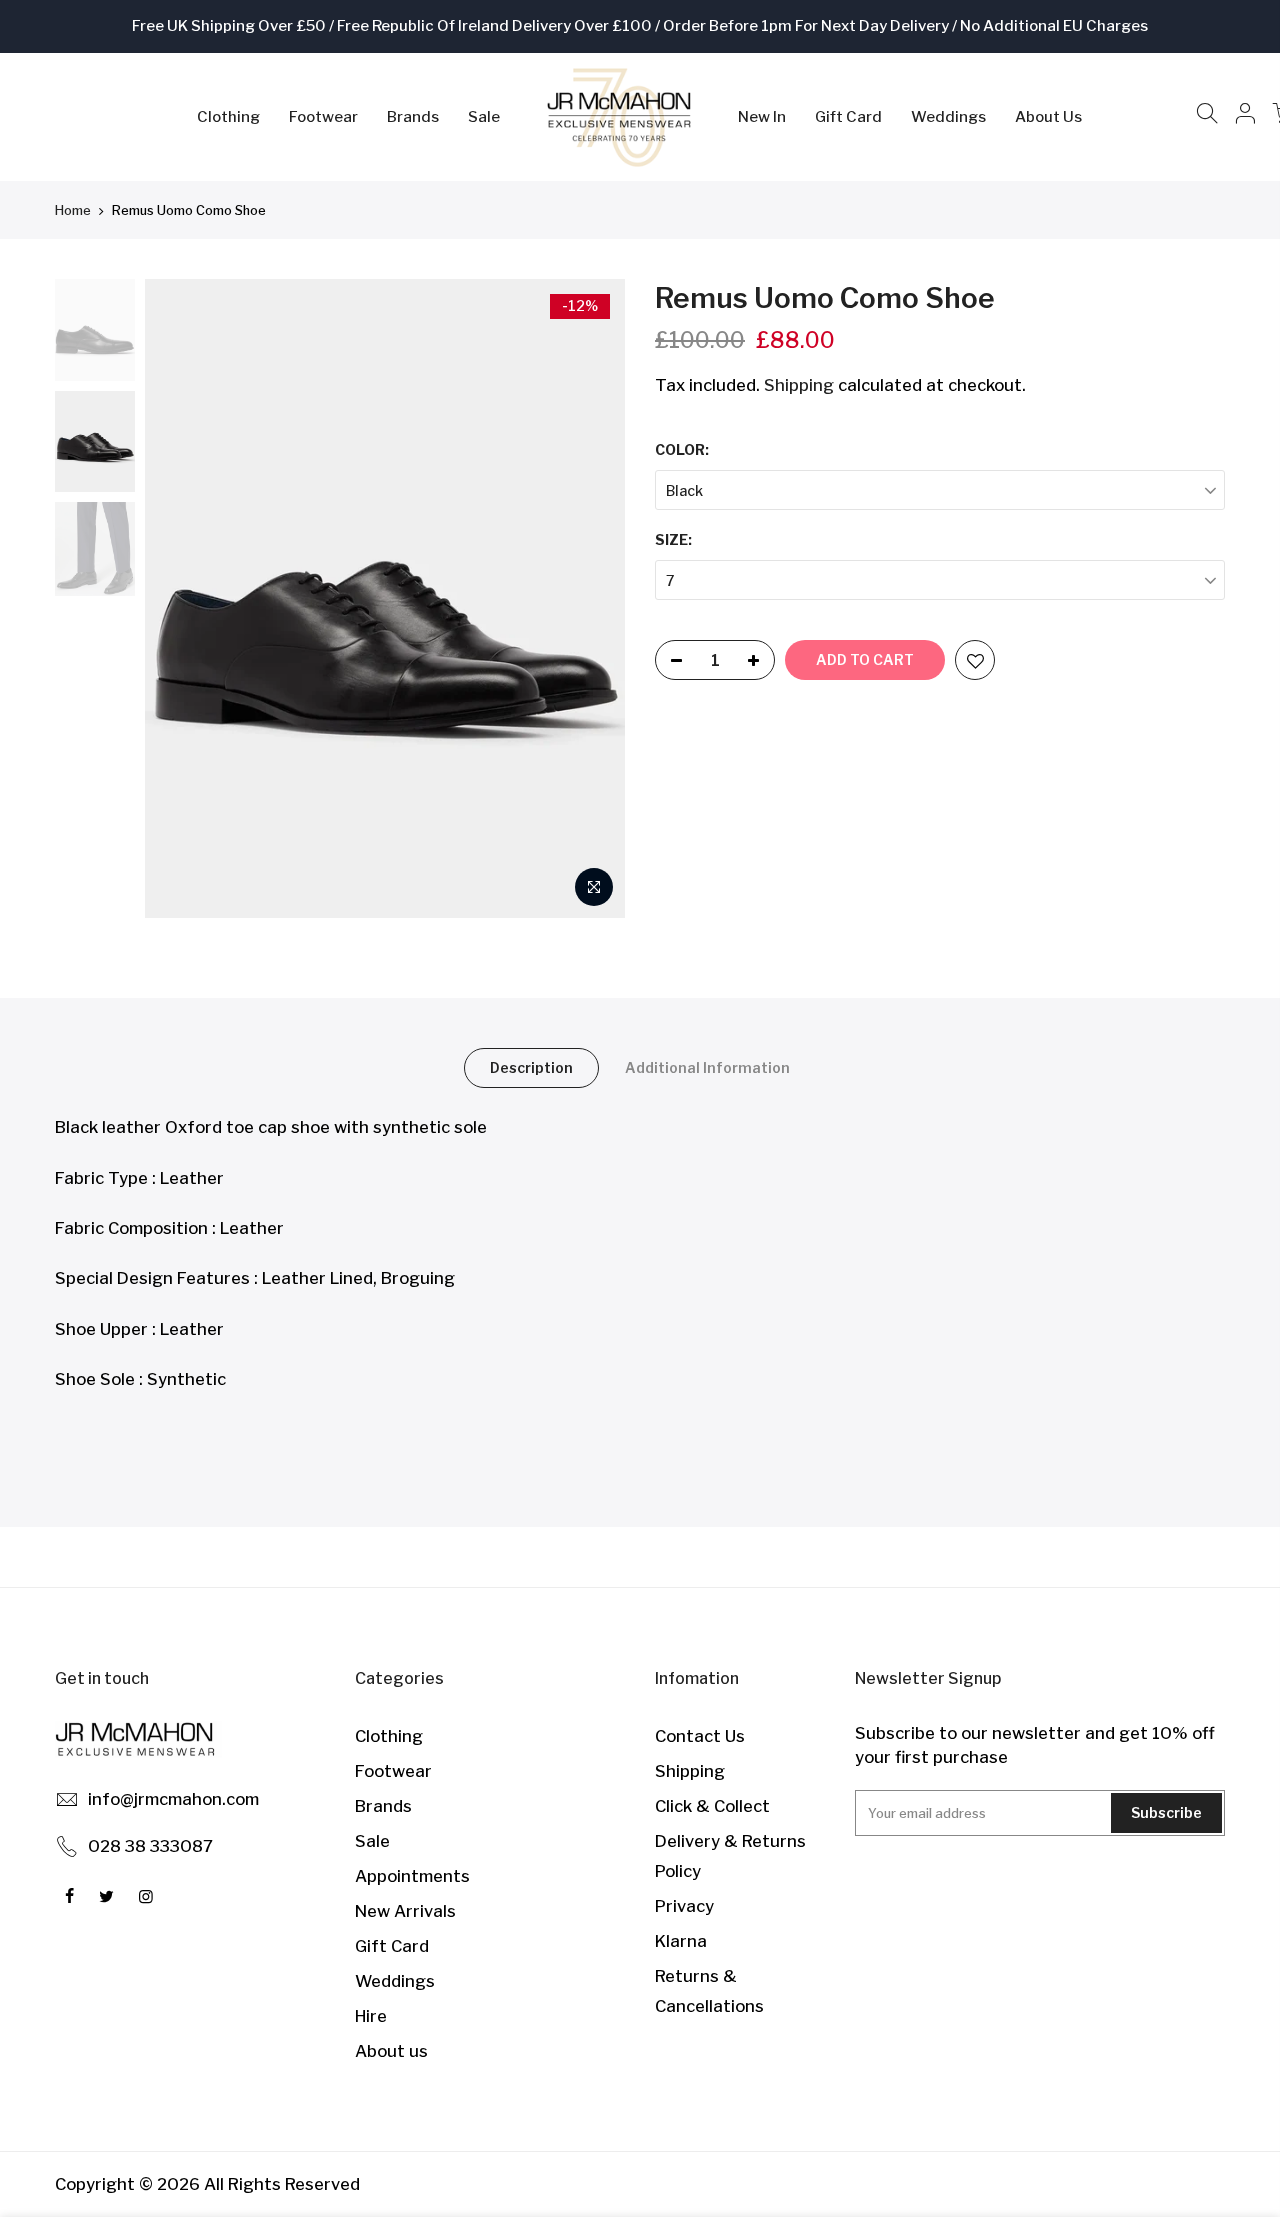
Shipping (799, 385)
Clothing (228, 117)
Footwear (323, 117)
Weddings (948, 117)
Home (73, 210)
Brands (413, 117)
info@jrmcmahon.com (173, 1799)
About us (391, 2051)
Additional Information (707, 1067)
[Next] (590, 599)
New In (762, 117)
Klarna (681, 1941)
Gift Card (848, 117)
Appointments (412, 1876)
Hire (371, 2016)
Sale (484, 117)
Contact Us (700, 1736)
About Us (1048, 117)
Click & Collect (712, 1806)
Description (531, 1067)
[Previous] (180, 599)
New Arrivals (405, 1911)
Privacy (684, 1906)
